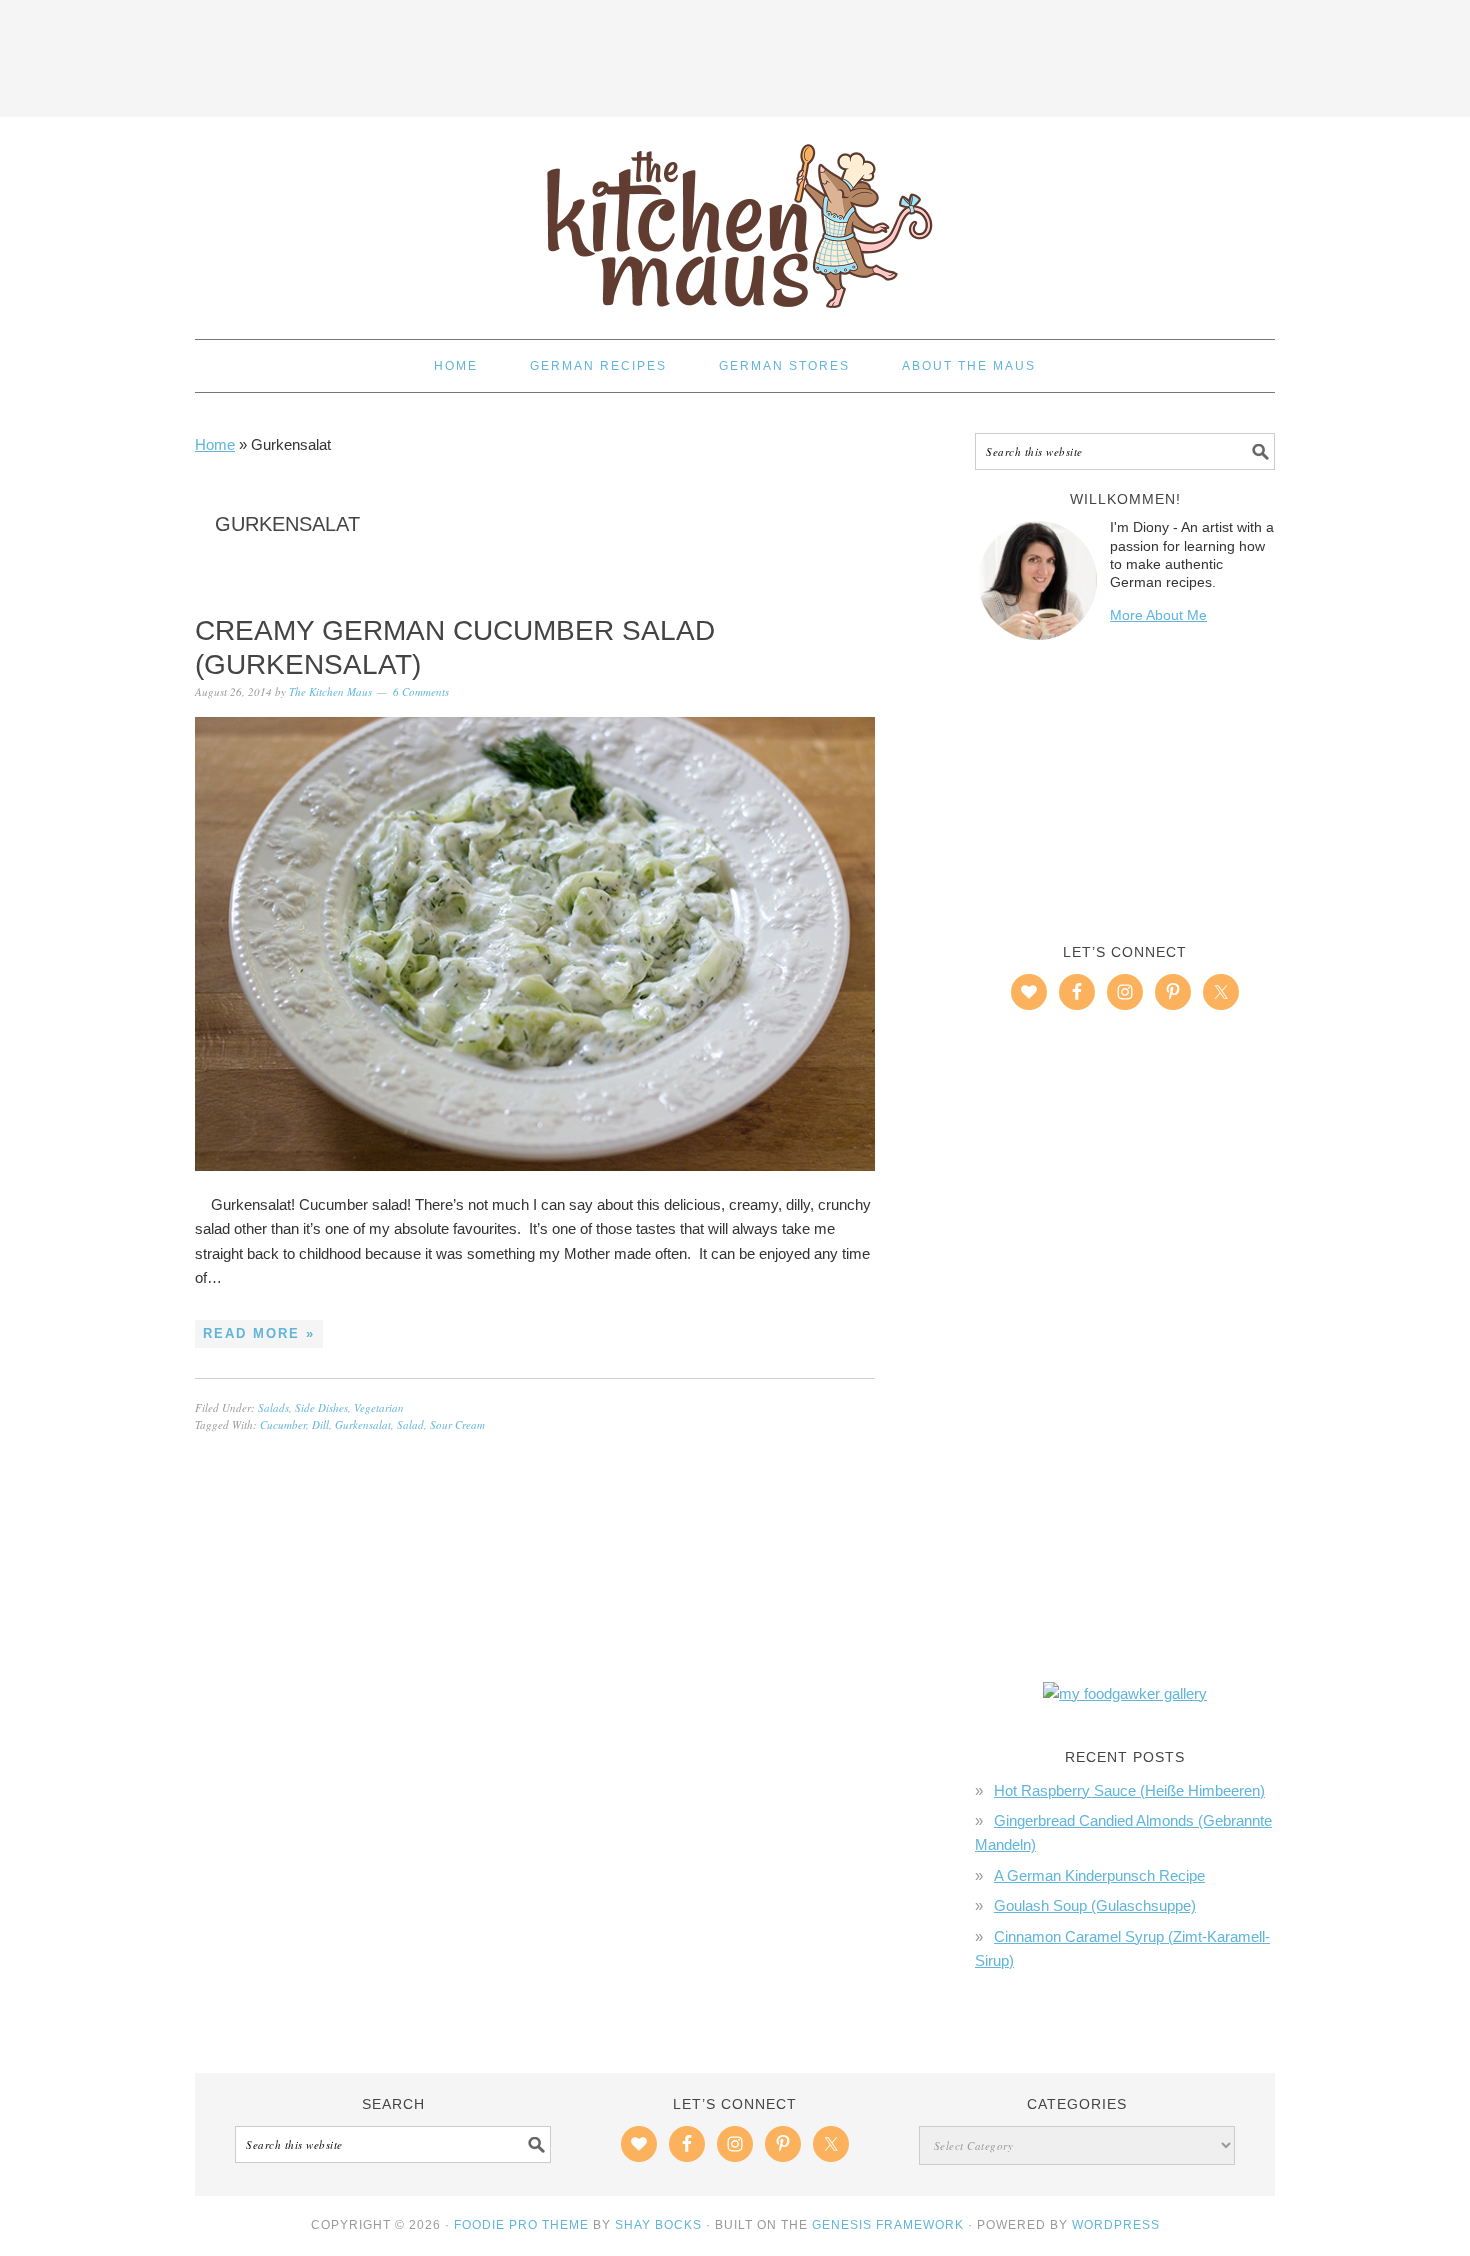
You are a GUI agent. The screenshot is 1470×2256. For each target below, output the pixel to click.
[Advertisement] (735, 55)
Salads (273, 1407)
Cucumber (283, 1424)
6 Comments (421, 691)
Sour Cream (457, 1424)
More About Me (1158, 615)
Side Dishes (321, 1407)
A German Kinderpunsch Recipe (1099, 1875)
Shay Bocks (658, 2225)
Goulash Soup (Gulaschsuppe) (1095, 1905)
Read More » (259, 1333)
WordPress (1116, 2225)
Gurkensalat (363, 1424)
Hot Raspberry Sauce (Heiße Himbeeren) (1129, 1790)
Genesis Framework (888, 2225)
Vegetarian (379, 1407)
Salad (410, 1424)
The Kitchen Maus (735, 219)
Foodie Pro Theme (521, 2225)
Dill (320, 1424)
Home (215, 444)
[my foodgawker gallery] (1125, 1693)
